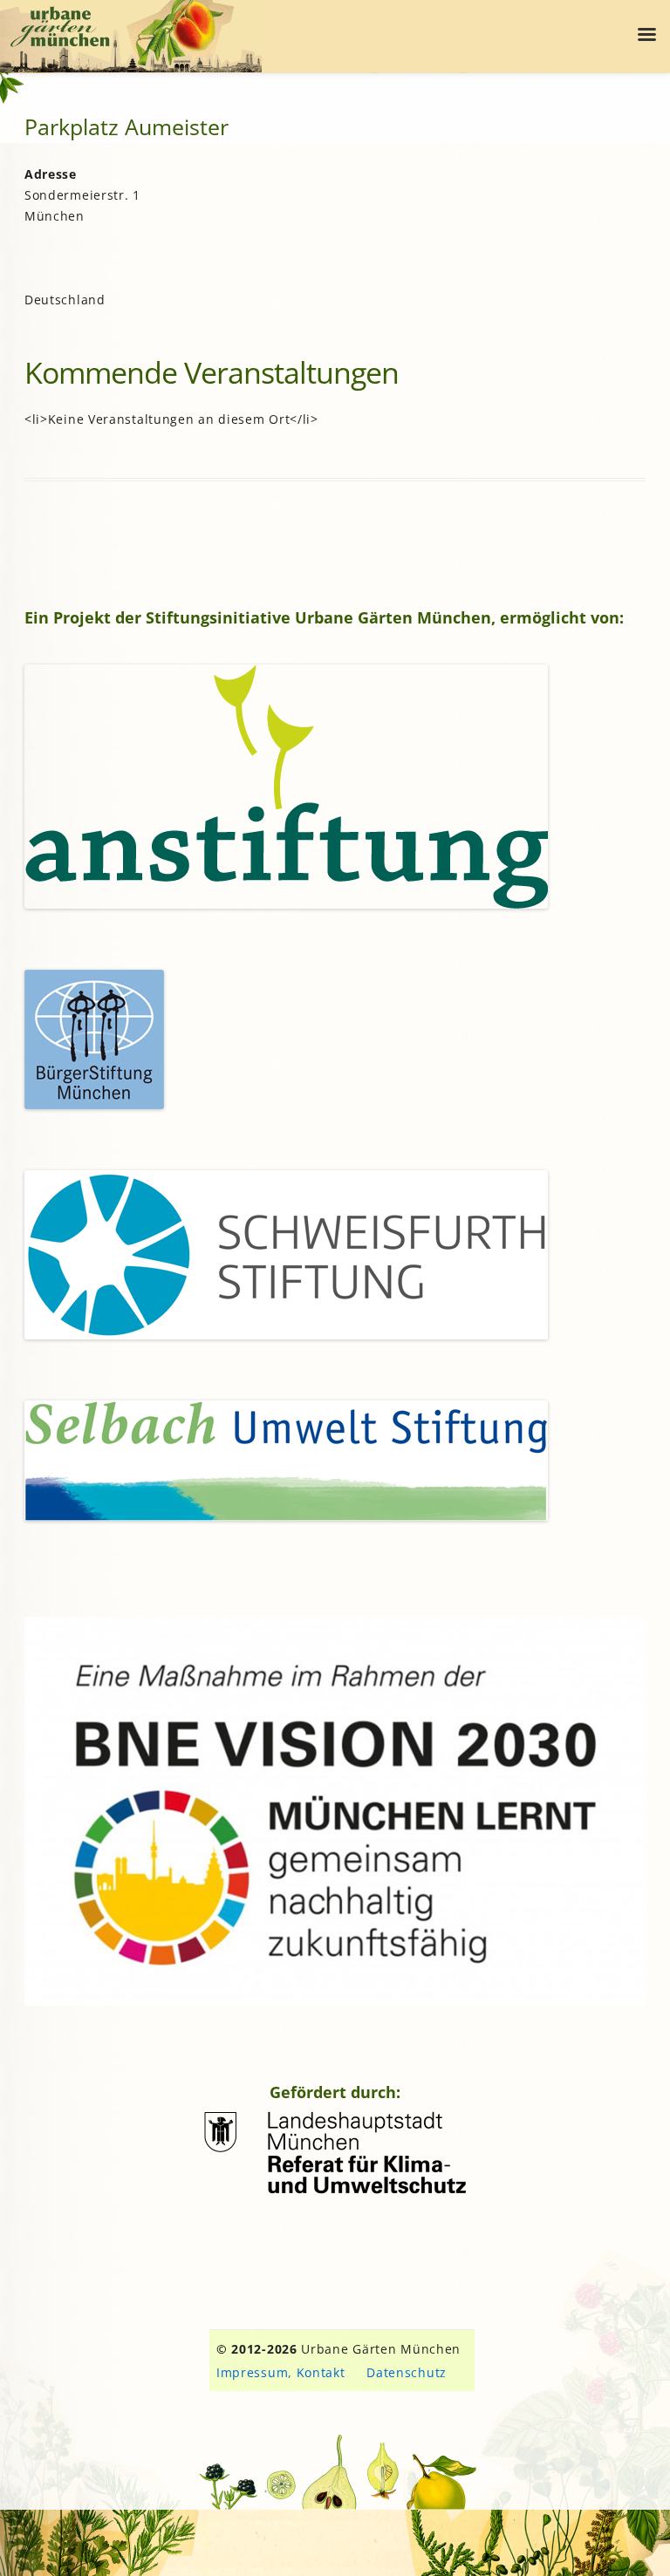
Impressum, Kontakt (281, 2372)
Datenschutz (407, 2372)
